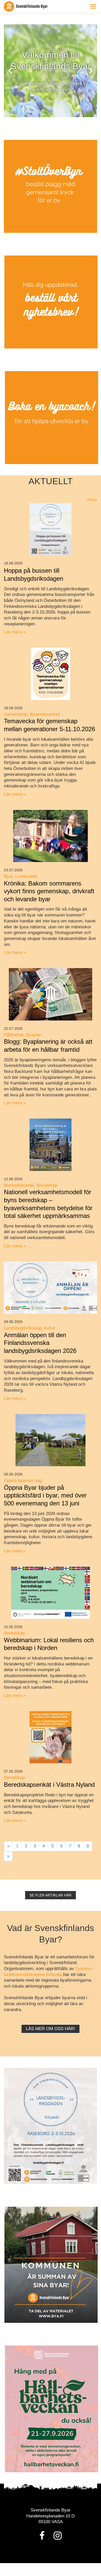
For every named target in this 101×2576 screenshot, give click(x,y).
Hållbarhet (14, 1035)
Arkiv (92, 500)
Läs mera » (15, 632)
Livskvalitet (26, 876)
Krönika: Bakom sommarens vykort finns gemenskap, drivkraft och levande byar (49, 891)
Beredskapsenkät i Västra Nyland (49, 1785)
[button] (93, 6)
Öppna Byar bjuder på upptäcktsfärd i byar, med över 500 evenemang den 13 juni (45, 1495)
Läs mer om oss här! (51, 2029)
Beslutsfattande (19, 1185)
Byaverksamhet (45, 714)
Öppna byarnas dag (23, 1481)
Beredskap (47, 1185)
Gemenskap (16, 714)
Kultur (50, 1328)
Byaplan (34, 1035)
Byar (8, 876)
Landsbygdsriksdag (23, 1328)
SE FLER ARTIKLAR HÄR (51, 1895)
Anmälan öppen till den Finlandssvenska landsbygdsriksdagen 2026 (40, 1343)
